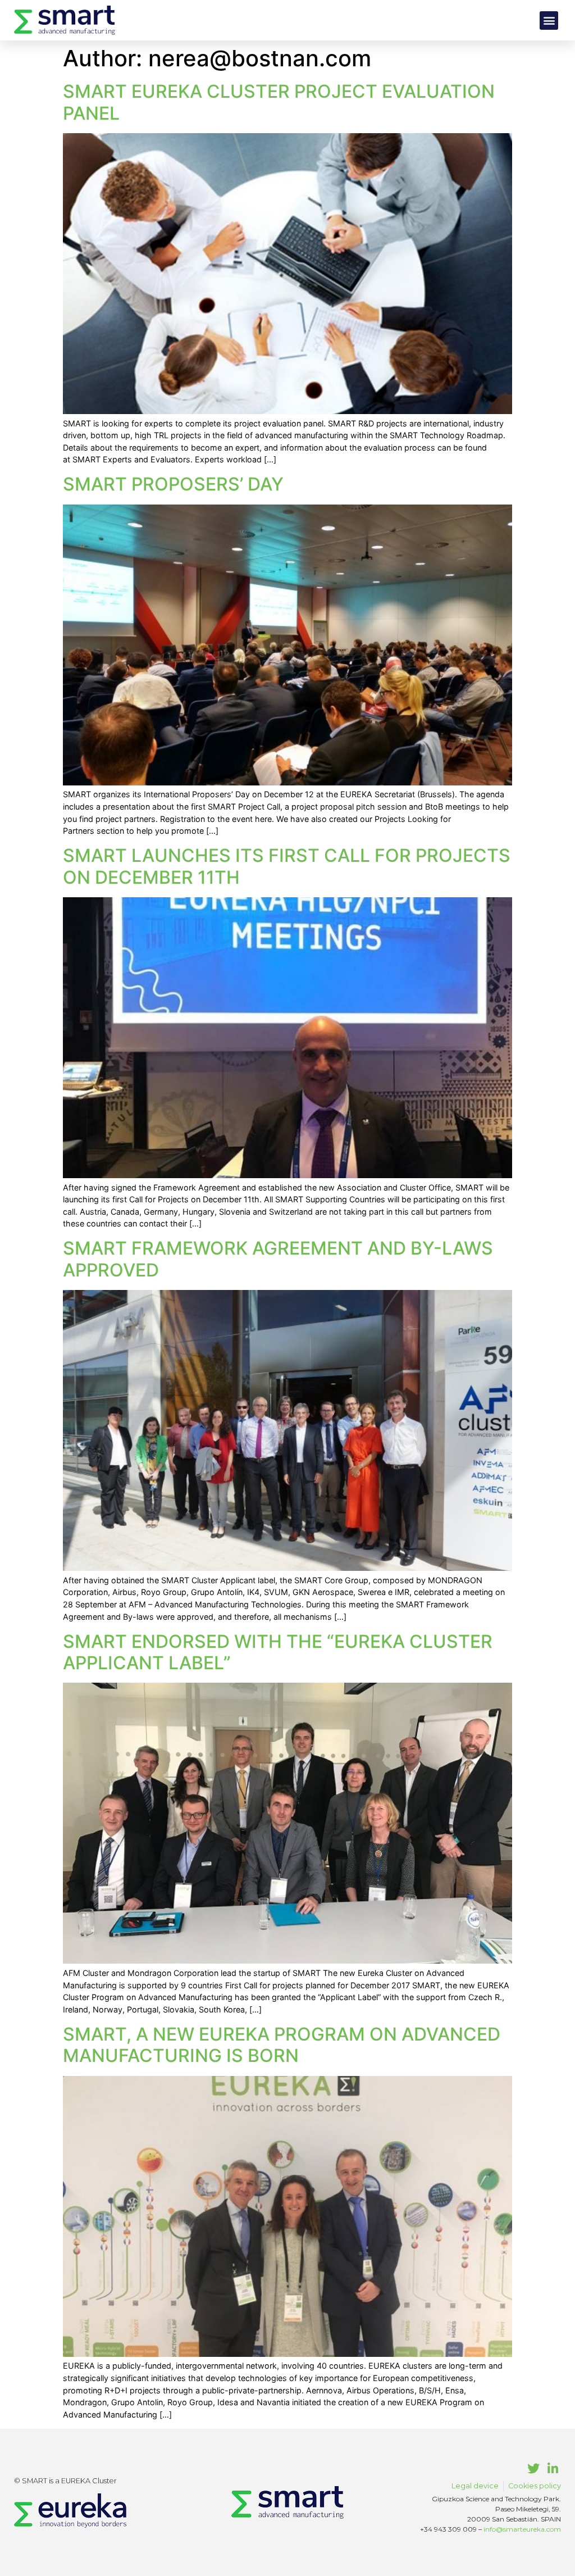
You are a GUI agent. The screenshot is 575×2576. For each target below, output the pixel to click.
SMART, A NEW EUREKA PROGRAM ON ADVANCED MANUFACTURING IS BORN (282, 2045)
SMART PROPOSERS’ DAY (173, 484)
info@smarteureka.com (522, 2529)
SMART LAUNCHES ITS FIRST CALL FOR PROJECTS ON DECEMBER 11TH (287, 866)
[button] (549, 21)
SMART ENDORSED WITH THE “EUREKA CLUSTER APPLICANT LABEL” (278, 1652)
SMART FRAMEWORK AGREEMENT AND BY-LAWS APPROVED (278, 1259)
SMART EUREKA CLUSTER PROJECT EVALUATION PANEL (279, 102)
